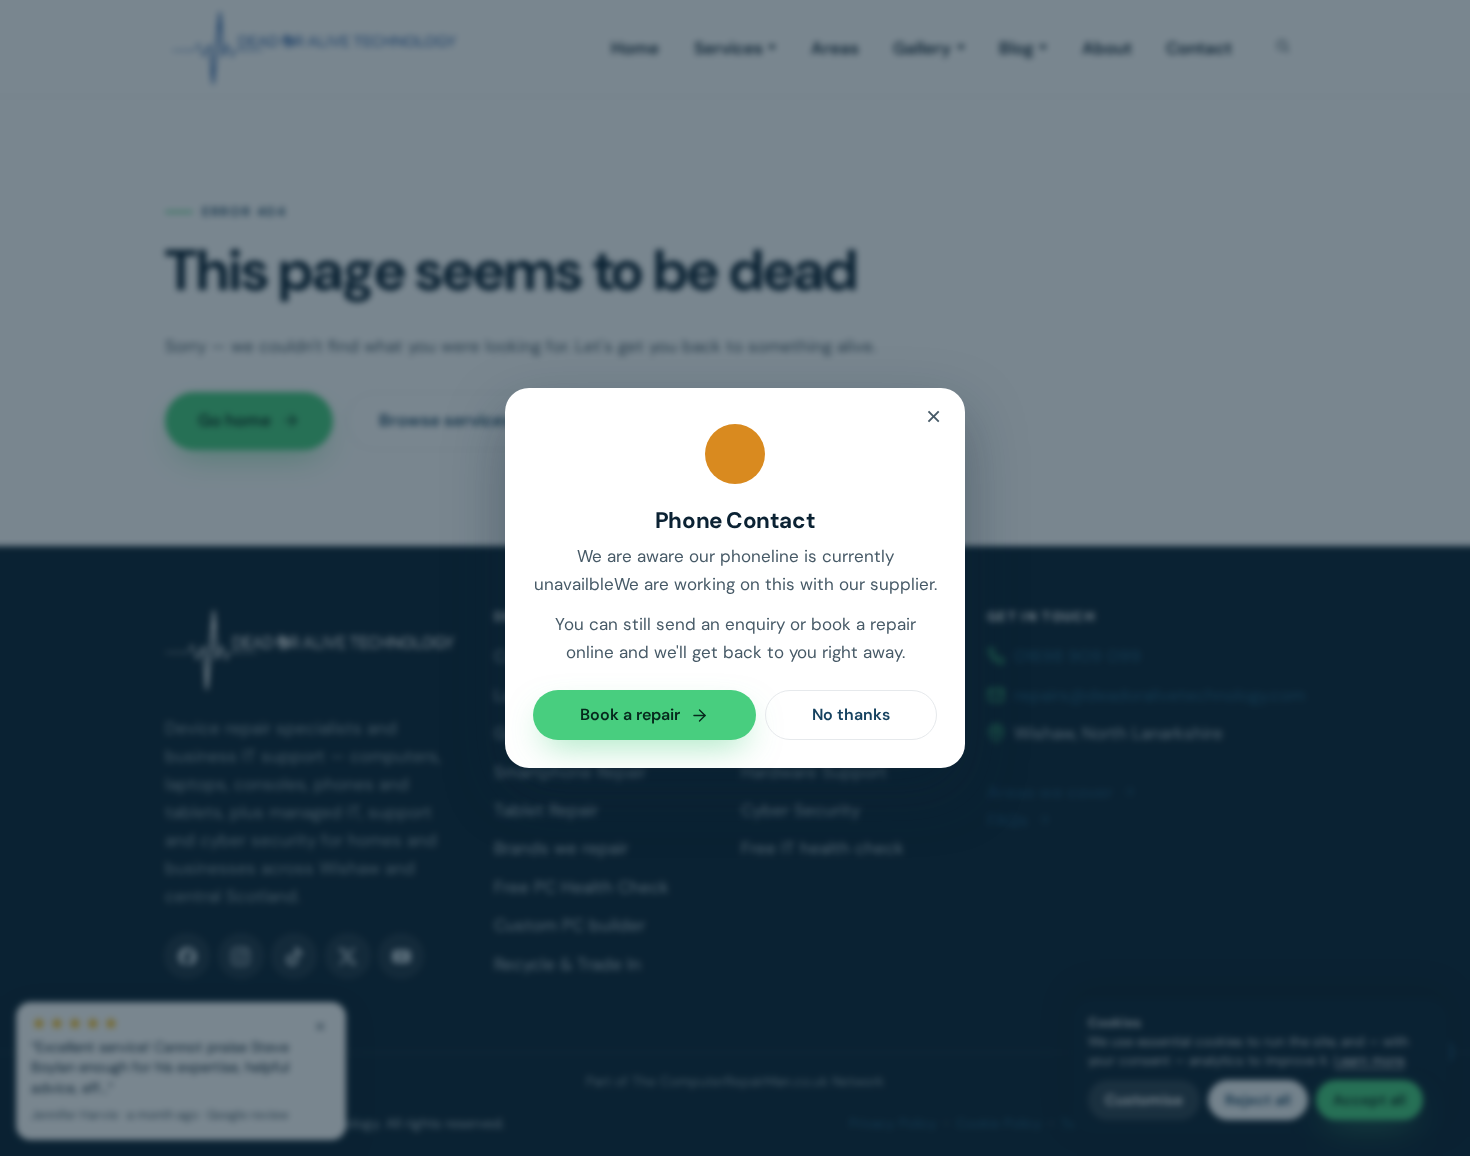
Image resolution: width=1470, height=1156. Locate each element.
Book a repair (630, 714)
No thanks (851, 714)
